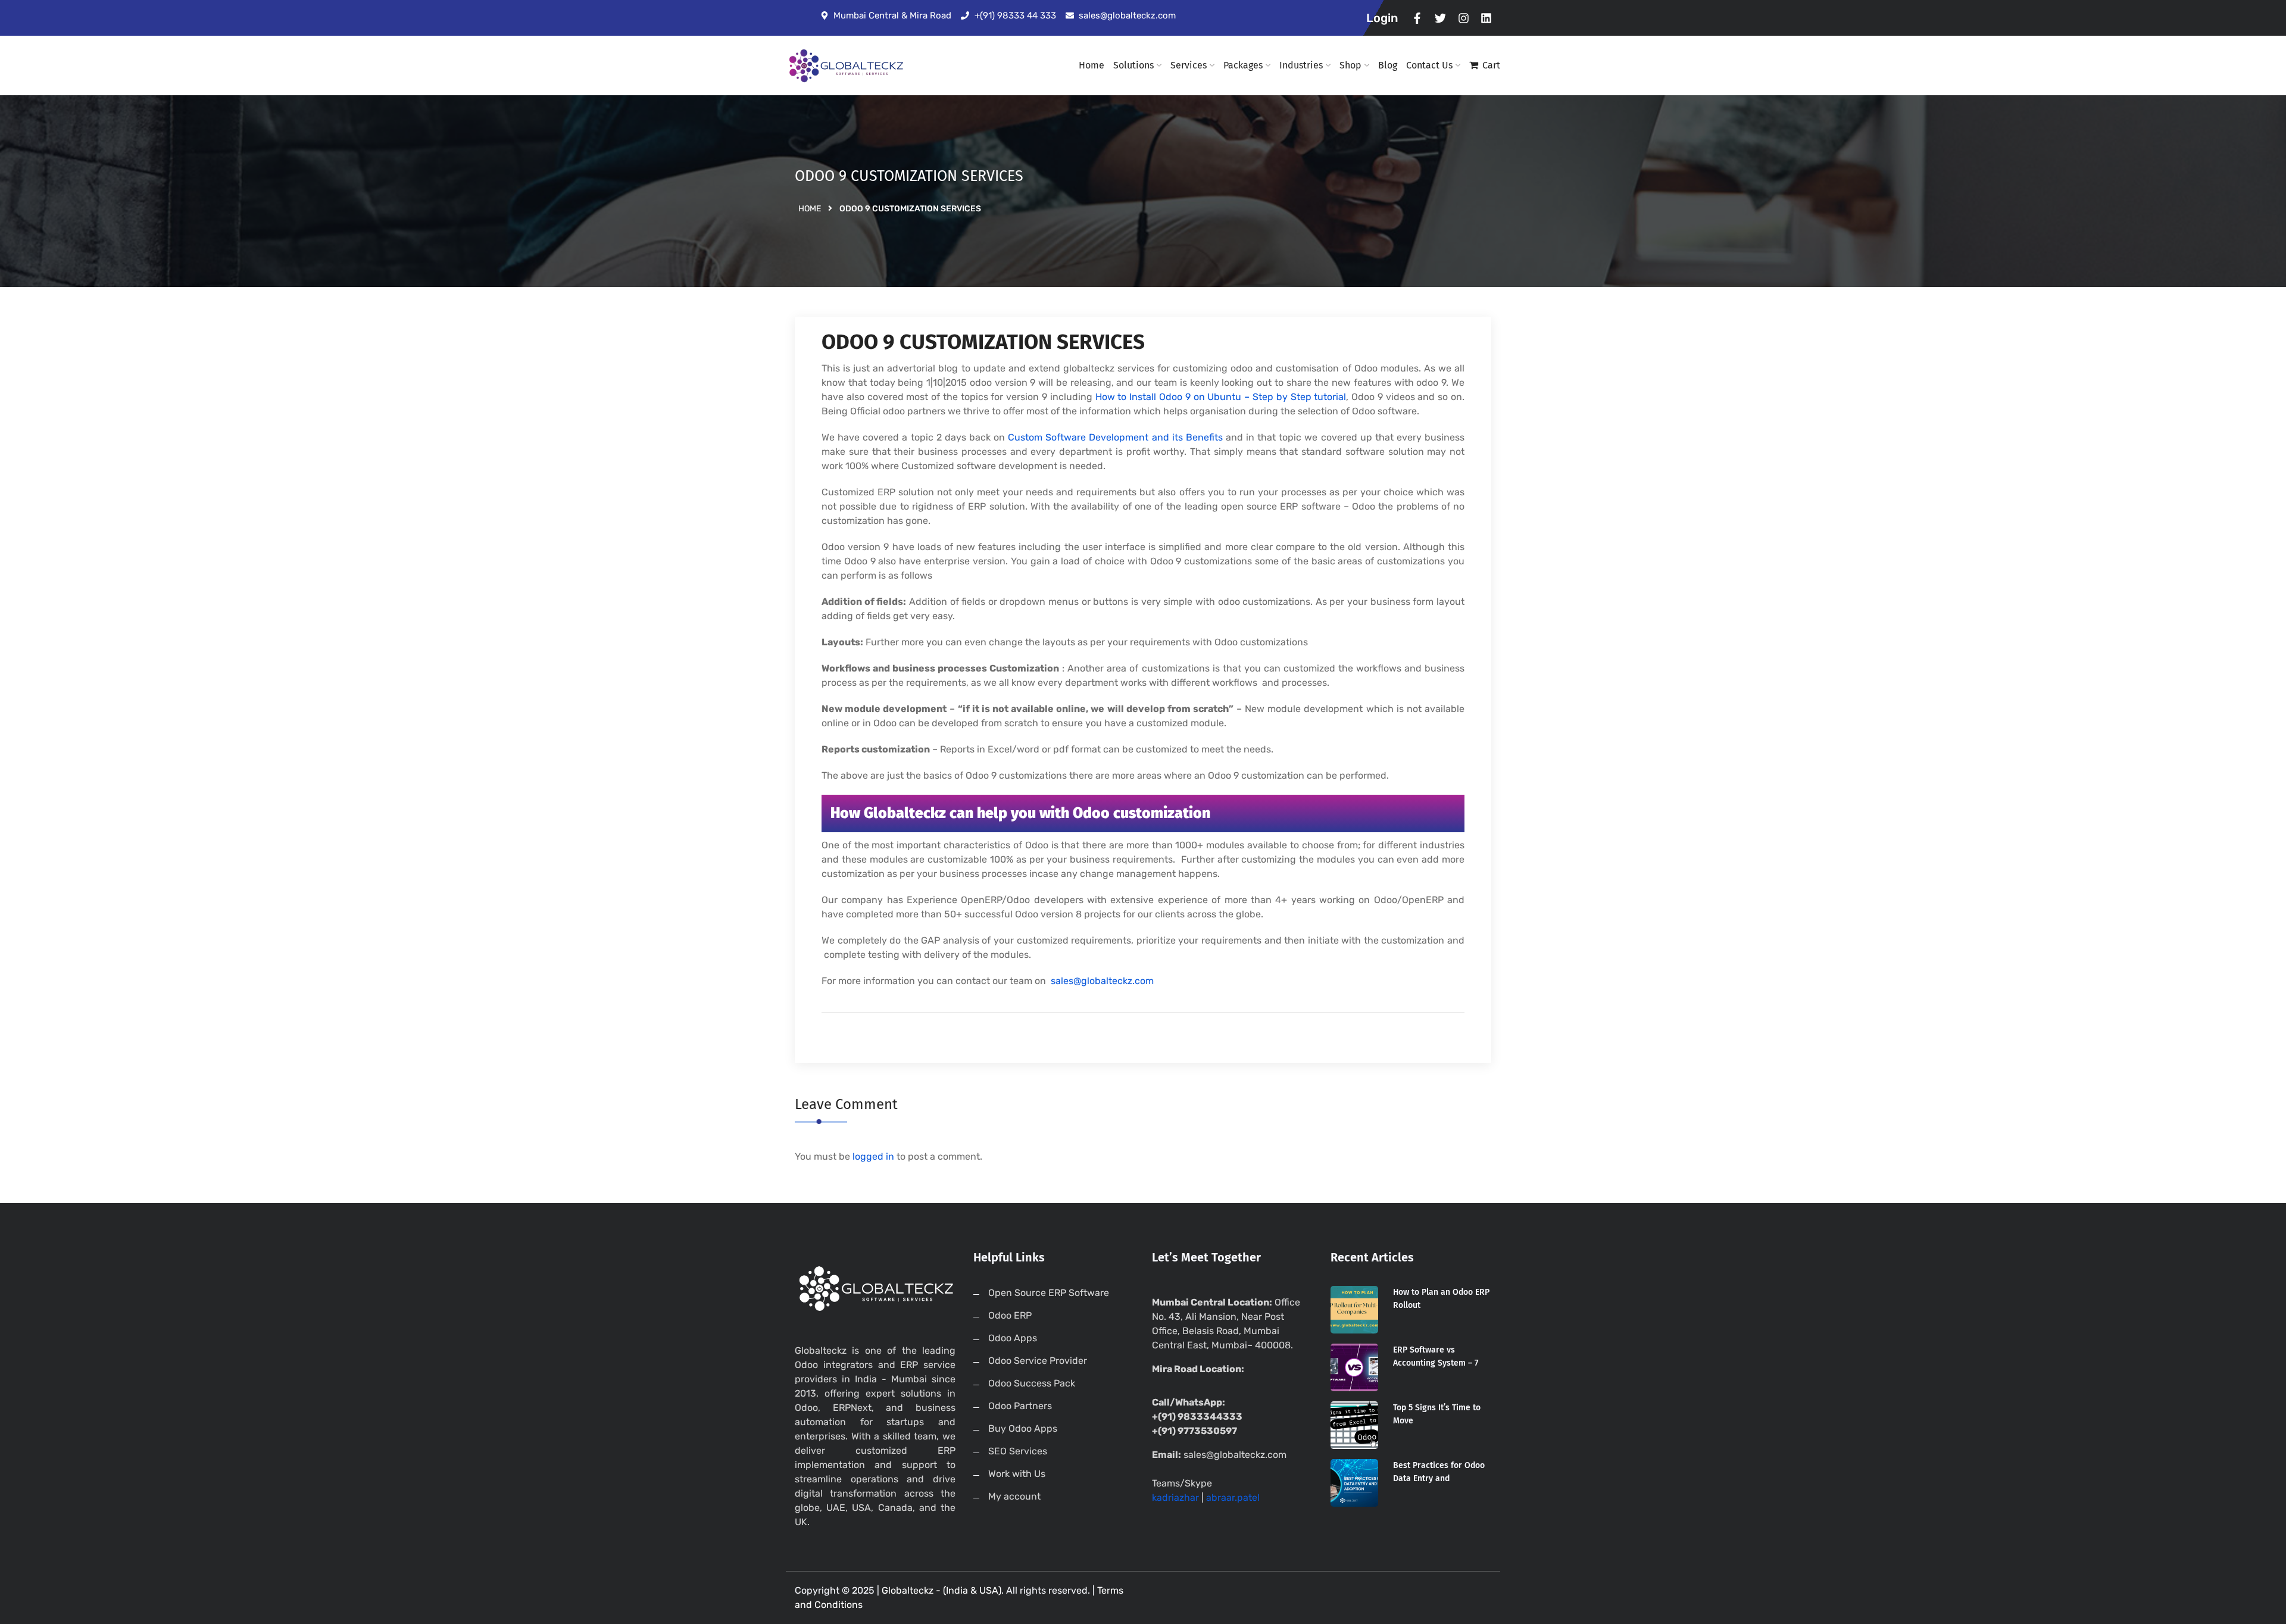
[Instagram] (1464, 18)
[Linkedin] (1486, 18)
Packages (1243, 65)
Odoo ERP (1010, 1315)
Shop (1350, 65)
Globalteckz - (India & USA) (941, 1590)
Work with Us (1017, 1474)
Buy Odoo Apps (1023, 1428)
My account (1014, 1496)
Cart (1491, 65)
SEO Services (1018, 1451)
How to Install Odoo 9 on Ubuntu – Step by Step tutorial (1221, 397)
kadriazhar (1175, 1497)
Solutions (1133, 65)
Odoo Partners (1020, 1406)
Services (1189, 65)
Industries (1301, 65)
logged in (873, 1156)
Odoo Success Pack (1032, 1383)
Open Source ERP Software (1049, 1293)
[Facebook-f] (1418, 18)
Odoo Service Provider (1038, 1361)
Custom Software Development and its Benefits (1115, 437)
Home (1092, 65)
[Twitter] (1440, 18)
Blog (1388, 65)
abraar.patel (1233, 1497)
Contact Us (1429, 65)
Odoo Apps (1013, 1338)
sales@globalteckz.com (1102, 981)
